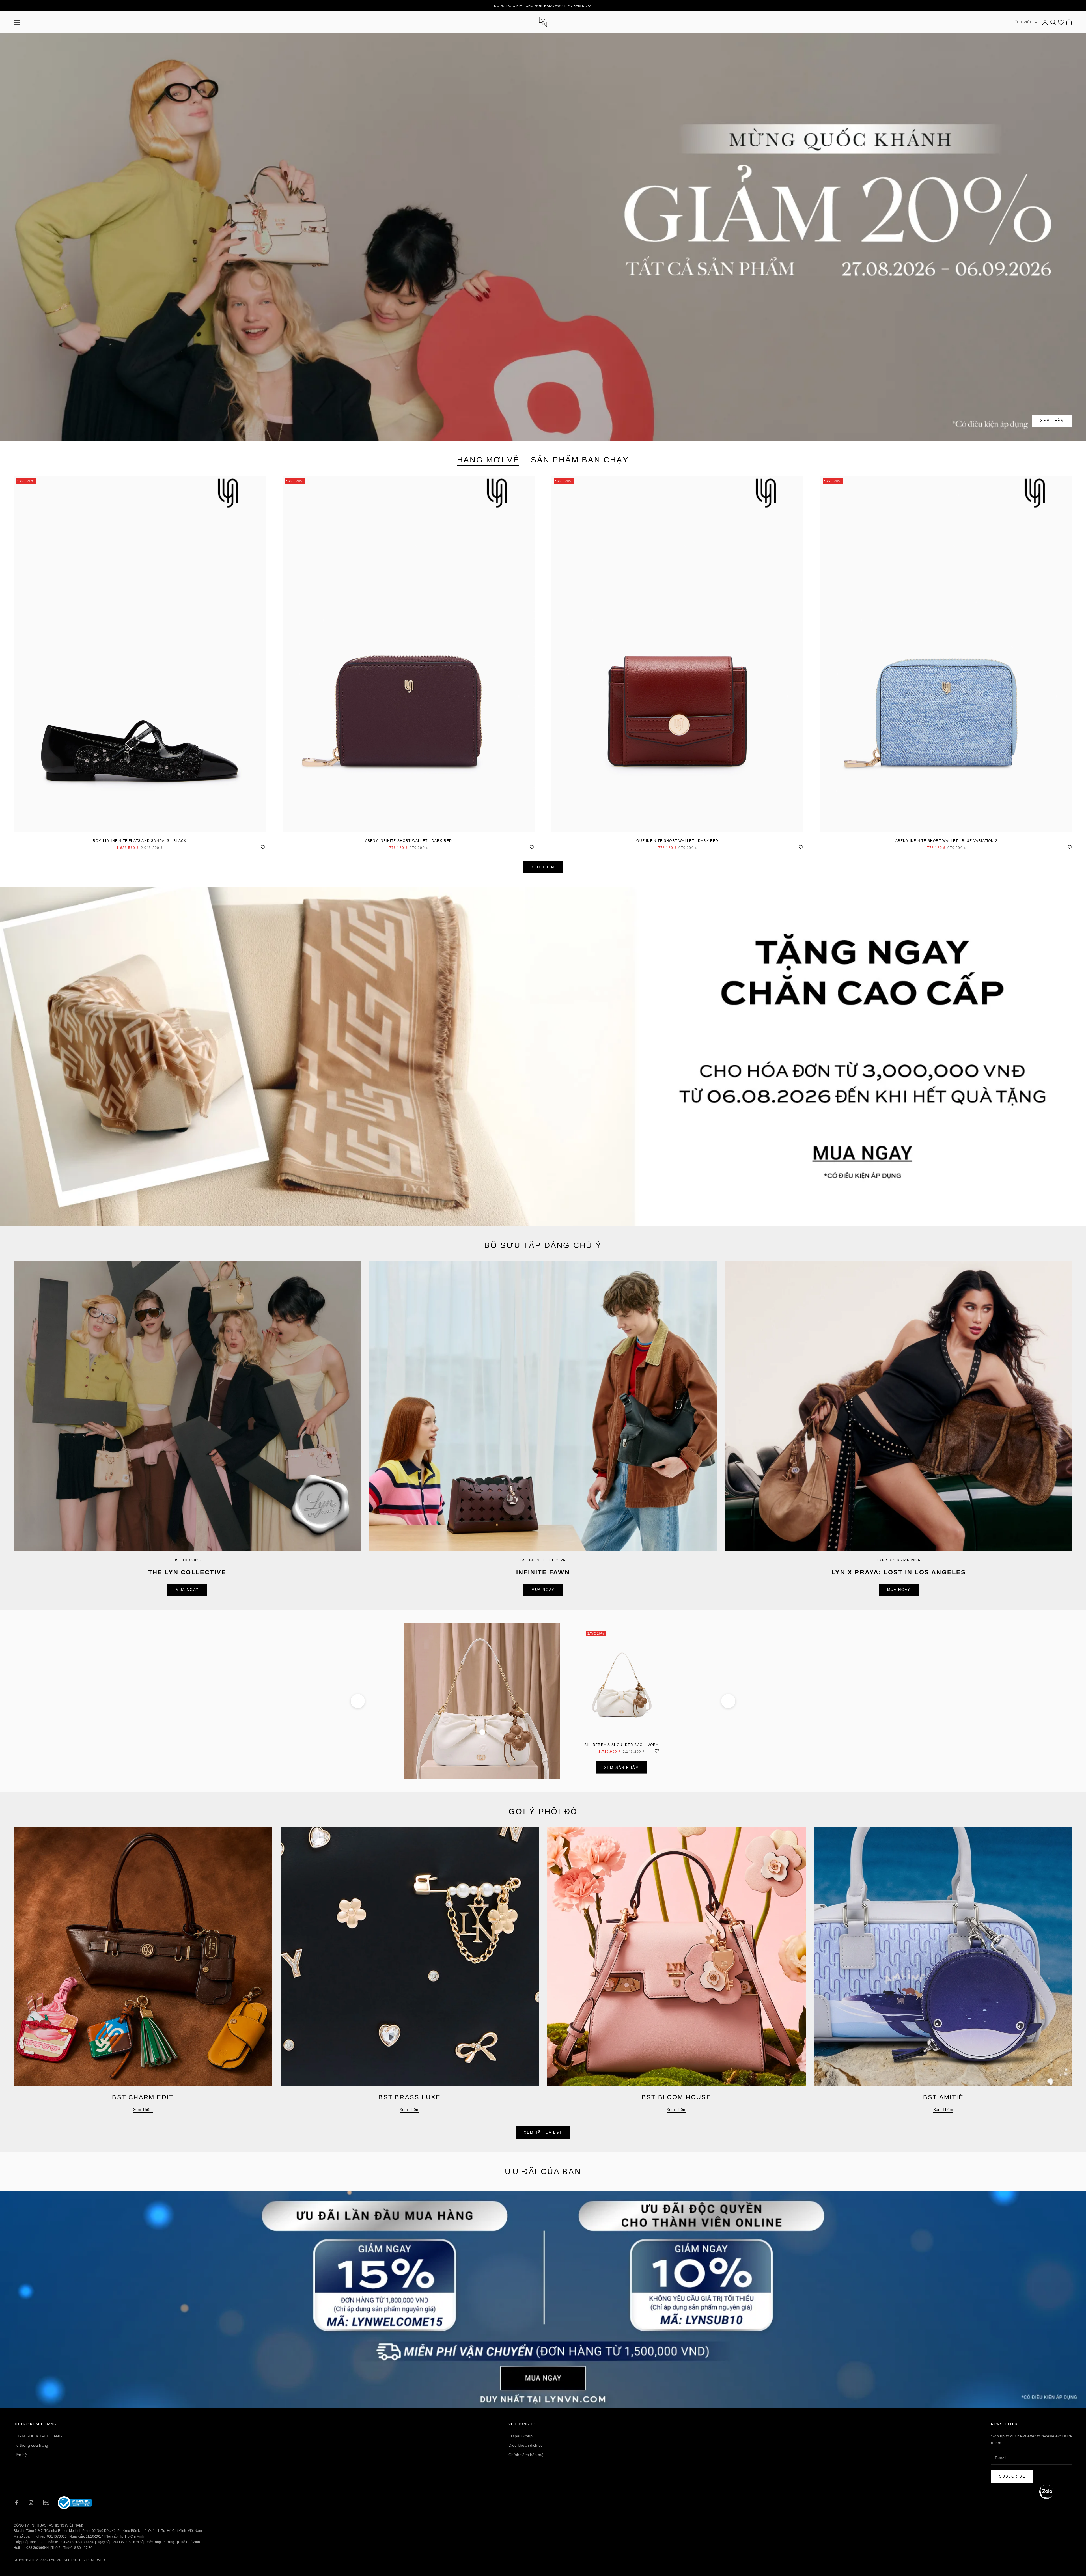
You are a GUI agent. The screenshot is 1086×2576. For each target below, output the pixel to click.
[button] (1046, 2492)
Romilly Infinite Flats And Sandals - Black (140, 841)
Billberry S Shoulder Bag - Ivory (621, 1745)
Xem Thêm (1052, 421)
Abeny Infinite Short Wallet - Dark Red (409, 841)
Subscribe (1012, 2476)
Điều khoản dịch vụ (526, 2445)
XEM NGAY (583, 6)
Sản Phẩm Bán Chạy (580, 460)
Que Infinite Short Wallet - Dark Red (677, 841)
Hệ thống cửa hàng (31, 2445)
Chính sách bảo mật (527, 2455)
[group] (543, 1057)
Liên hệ (20, 2455)
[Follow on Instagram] (31, 2503)
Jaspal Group (521, 2436)
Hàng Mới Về (488, 460)
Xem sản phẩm (622, 1768)
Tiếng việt (1022, 22)
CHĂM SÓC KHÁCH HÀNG (38, 2436)
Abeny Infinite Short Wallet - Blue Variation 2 (946, 841)
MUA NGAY (187, 1590)
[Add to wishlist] (263, 846)
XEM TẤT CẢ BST (543, 2132)
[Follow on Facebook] (16, 2503)
